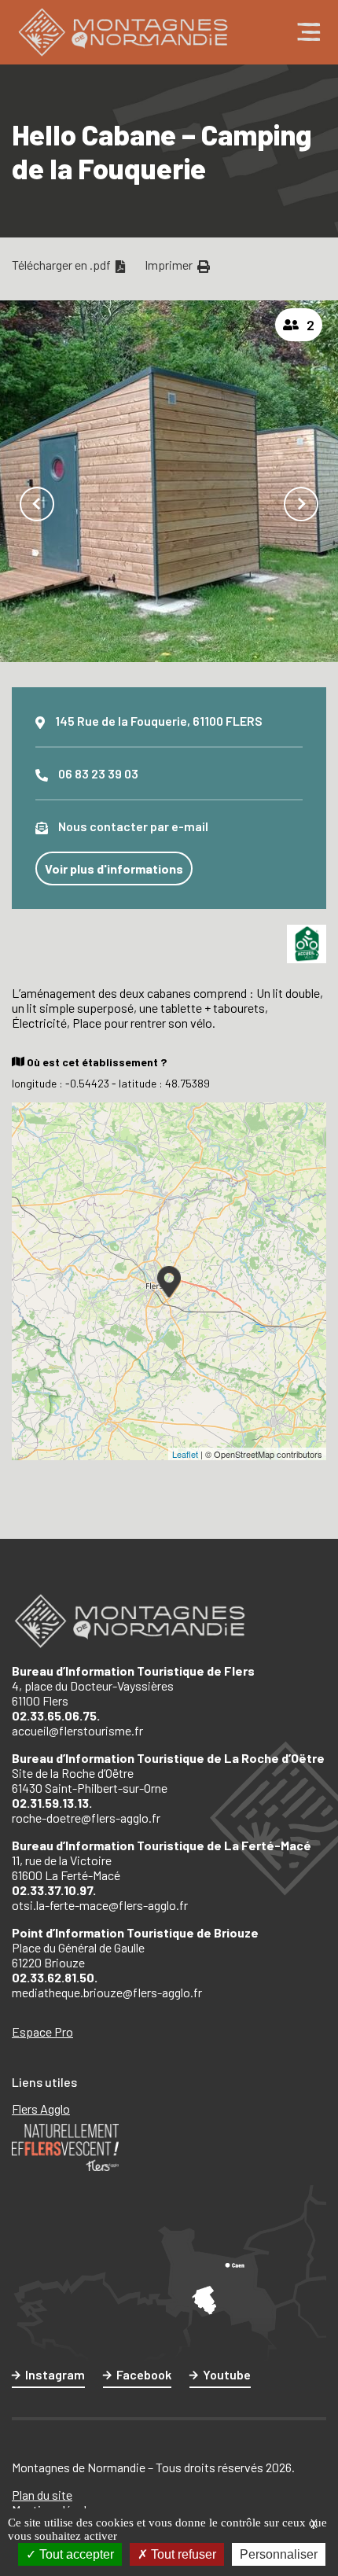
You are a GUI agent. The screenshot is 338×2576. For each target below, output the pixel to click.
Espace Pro (42, 2031)
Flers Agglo (41, 2109)
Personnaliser (279, 2554)
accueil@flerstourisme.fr (77, 1730)
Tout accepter (75, 2554)
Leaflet (185, 1454)
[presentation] (37, 504)
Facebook (144, 2374)
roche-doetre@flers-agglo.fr (86, 1818)
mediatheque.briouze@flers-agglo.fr (107, 1992)
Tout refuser (182, 2554)
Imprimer (170, 265)
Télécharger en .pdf (62, 265)
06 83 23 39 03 (98, 773)
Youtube (227, 2374)
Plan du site (42, 2495)
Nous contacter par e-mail (133, 826)
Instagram (55, 2374)
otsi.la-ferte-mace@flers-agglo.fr (100, 1905)
